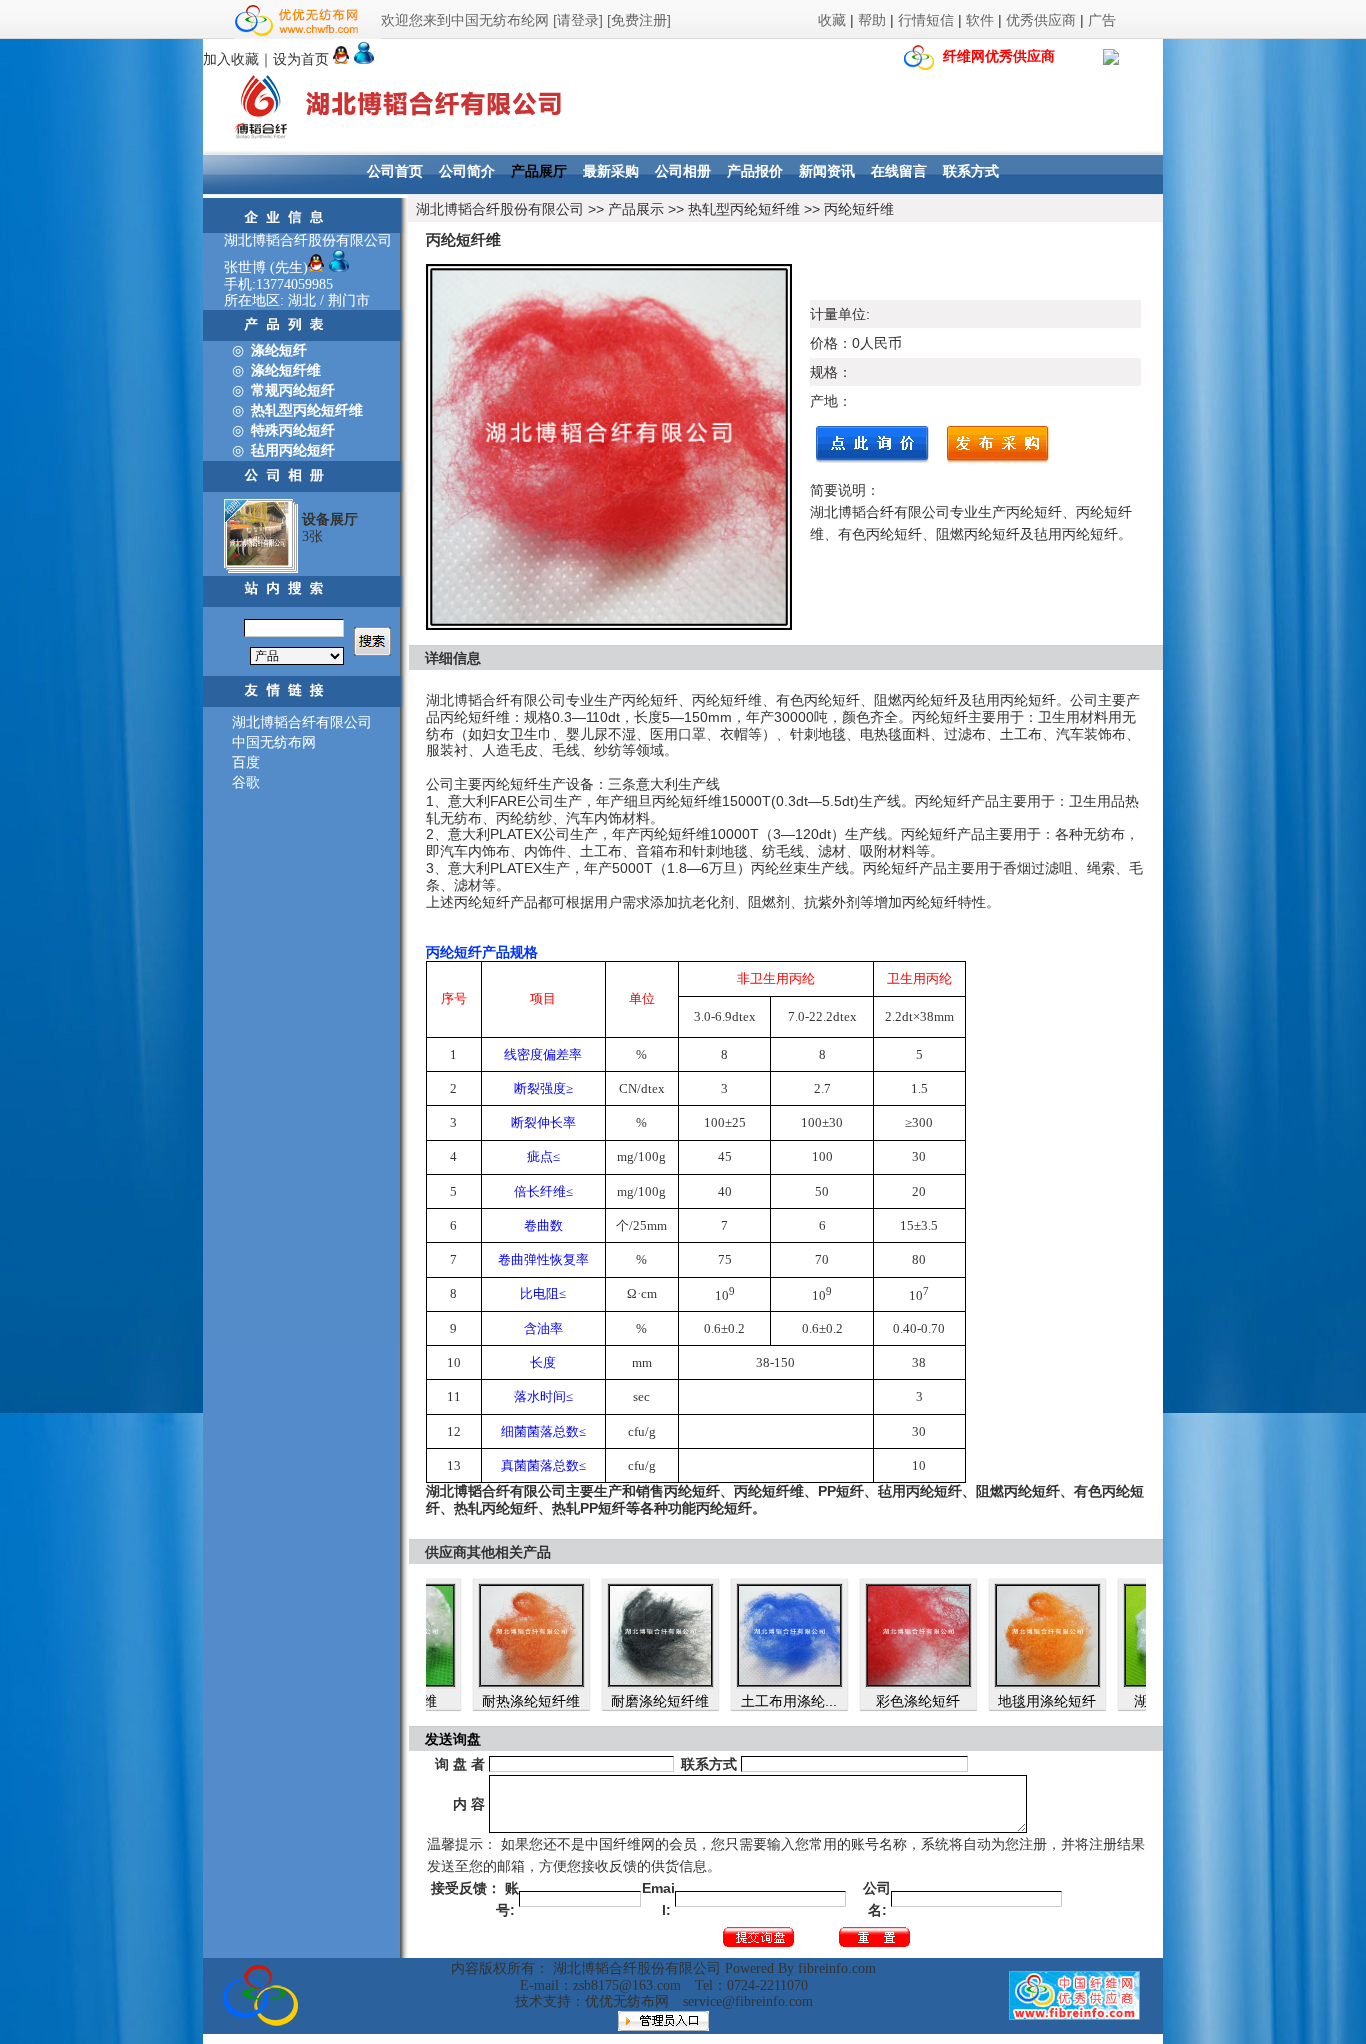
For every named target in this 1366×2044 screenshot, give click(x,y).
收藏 (832, 20)
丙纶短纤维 (859, 209)
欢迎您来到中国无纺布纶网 (465, 20)
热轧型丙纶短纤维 (744, 209)
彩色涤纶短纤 (873, 1701)
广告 (1102, 20)
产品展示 (636, 209)
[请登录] (578, 20)
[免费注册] (639, 20)
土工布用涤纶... (744, 1701)
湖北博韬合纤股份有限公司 (500, 209)
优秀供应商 (1041, 20)
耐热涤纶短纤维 (486, 1701)
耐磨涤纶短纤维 (615, 1701)
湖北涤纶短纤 (1131, 1701)
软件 (980, 20)
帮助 (872, 20)
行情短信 (926, 20)
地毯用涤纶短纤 (1002, 1701)
